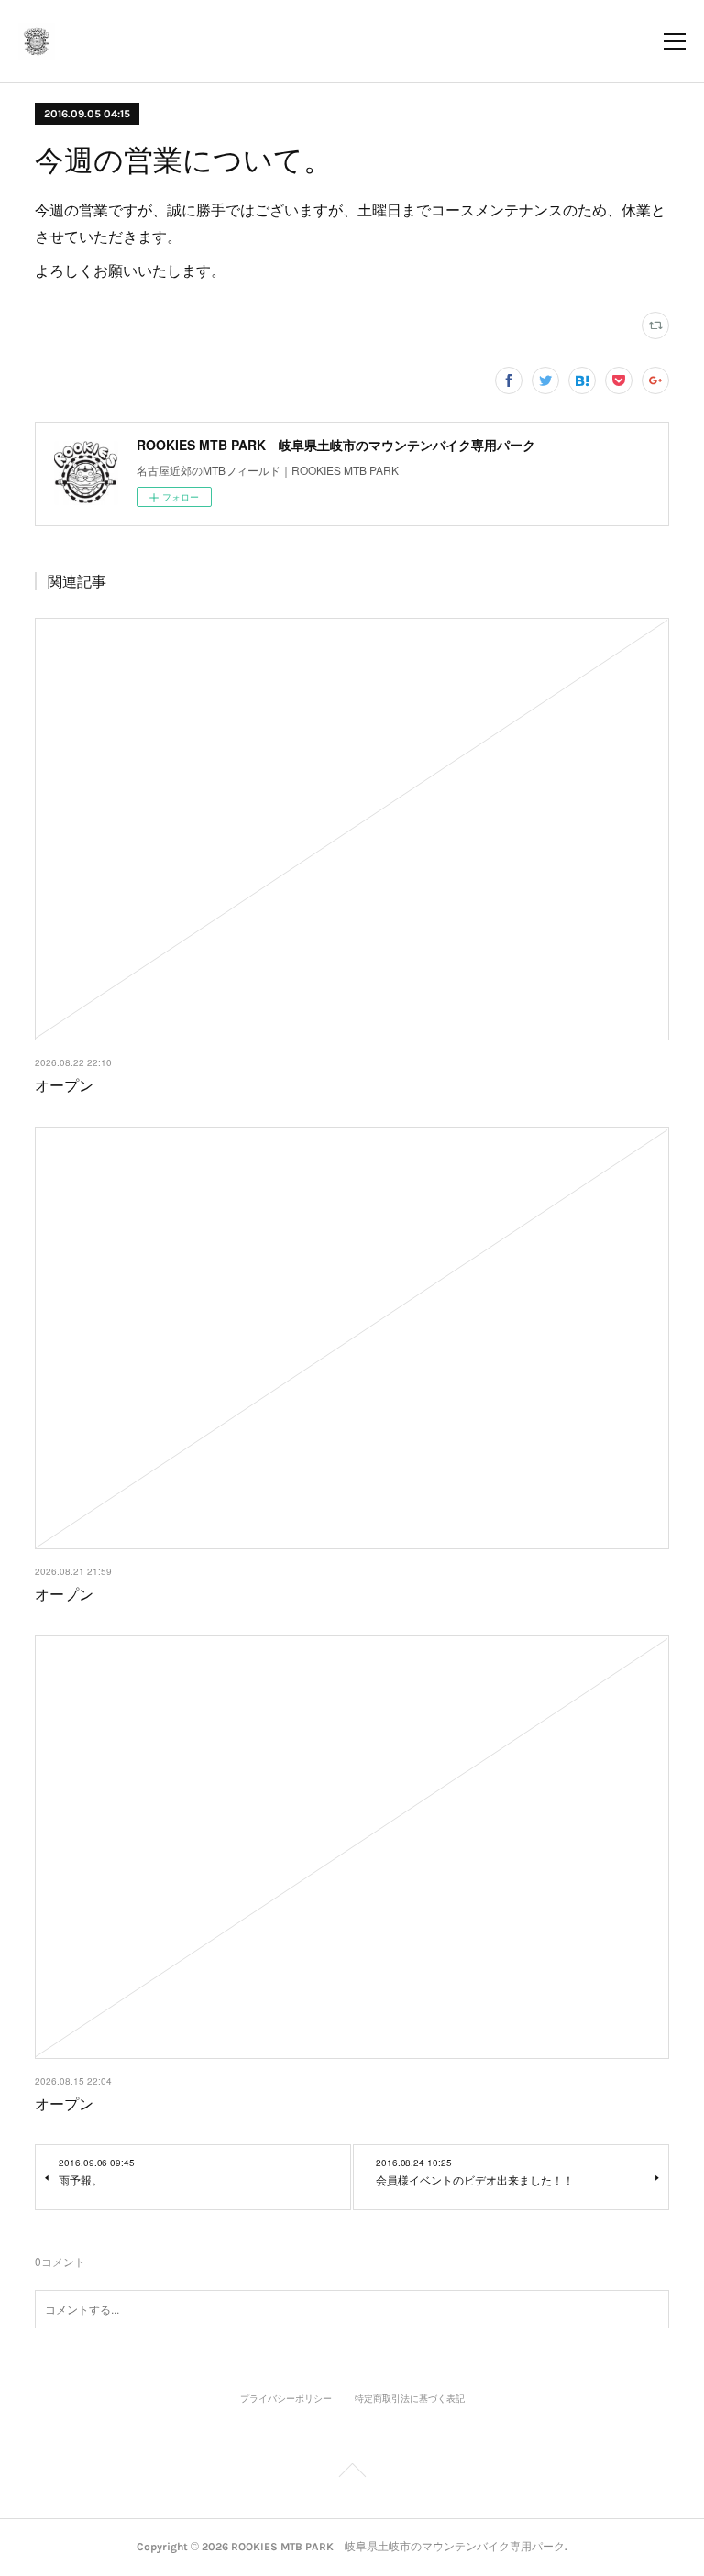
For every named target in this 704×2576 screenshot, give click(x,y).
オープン (64, 1085)
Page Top (352, 2473)
